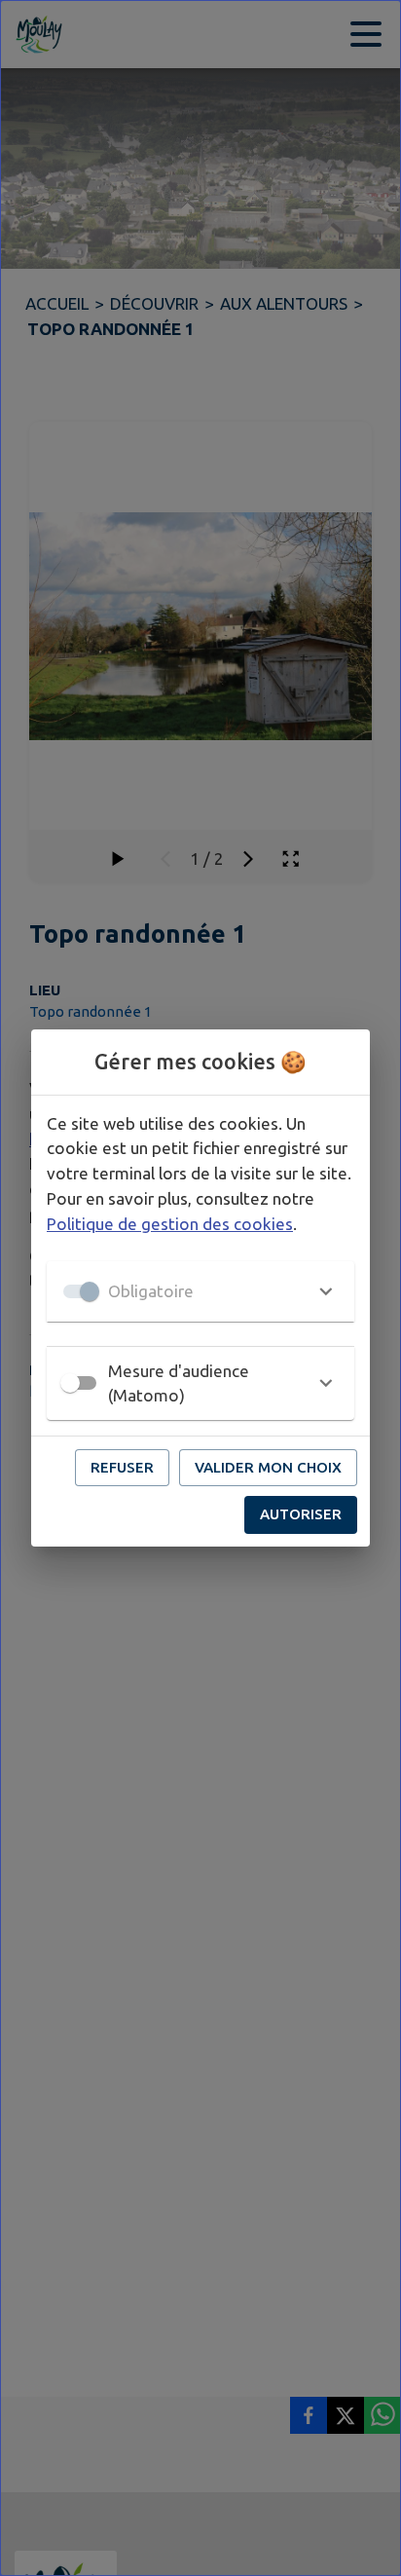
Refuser (122, 1467)
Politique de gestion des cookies (170, 1224)
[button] (200, 1291)
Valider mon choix (268, 1467)
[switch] (70, 1383)
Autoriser (301, 1514)
